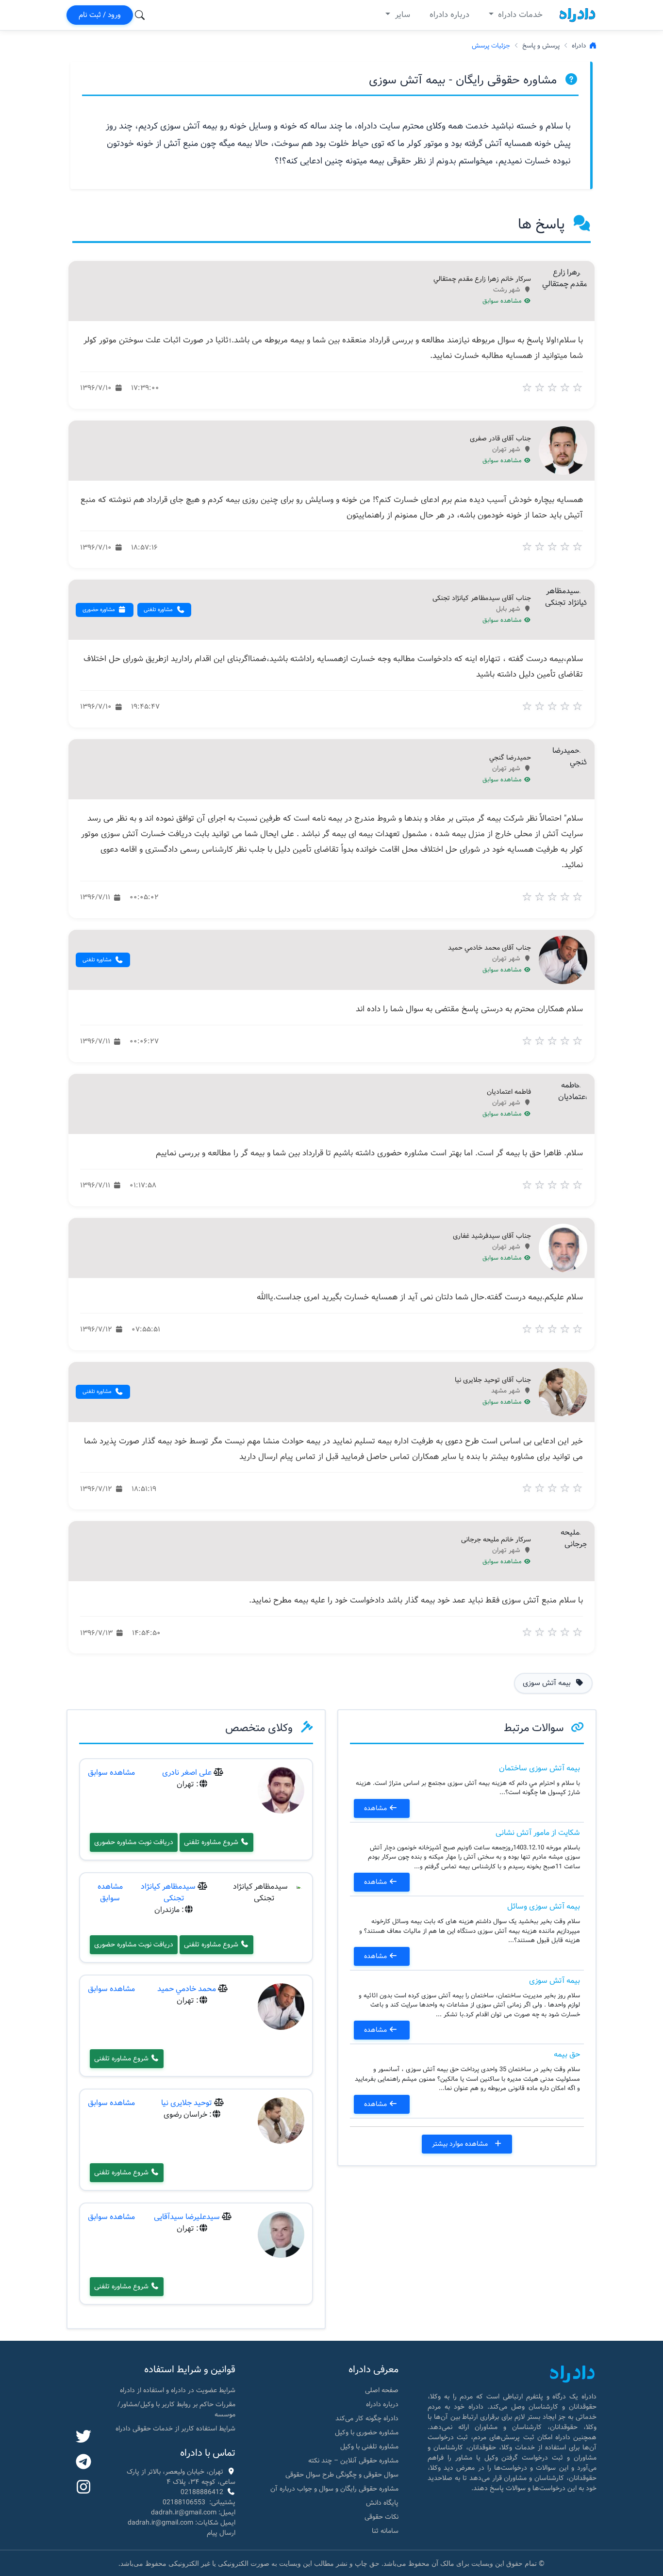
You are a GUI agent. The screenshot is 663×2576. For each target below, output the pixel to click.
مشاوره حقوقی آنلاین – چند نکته (353, 2461)
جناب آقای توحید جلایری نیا (493, 1380)
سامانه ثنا (385, 2531)
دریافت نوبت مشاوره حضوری (134, 1842)
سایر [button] (401, 15)
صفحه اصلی (382, 2390)
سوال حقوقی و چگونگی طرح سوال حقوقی (342, 2475)
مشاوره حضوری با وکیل (367, 2432)
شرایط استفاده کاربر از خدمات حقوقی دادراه (175, 2429)
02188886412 (202, 2492)
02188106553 (184, 2502)
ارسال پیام (221, 2533)
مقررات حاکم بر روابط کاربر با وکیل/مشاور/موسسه (176, 2409)
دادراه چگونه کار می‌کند (367, 2418)
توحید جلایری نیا (187, 2103)
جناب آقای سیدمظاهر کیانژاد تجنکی (482, 599)
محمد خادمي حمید (187, 1989)
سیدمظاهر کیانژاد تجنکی (168, 1892)
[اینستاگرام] (83, 2488)
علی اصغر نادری (187, 1773)
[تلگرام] (83, 2463)
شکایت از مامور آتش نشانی (538, 1833)
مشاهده (376, 1808)
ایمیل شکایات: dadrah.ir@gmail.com (182, 2523)
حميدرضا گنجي (510, 758)
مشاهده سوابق (503, 301)
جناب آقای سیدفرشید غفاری (492, 1236)
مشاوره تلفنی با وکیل (369, 2446)
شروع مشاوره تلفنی (212, 1842)
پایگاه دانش (382, 2503)
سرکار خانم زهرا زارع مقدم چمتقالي (482, 279)
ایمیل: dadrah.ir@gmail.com (193, 2512)
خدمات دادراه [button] (519, 15)
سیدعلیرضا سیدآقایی (187, 2217)
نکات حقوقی (381, 2517)
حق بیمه (567, 2054)
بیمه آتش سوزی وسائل (544, 1906)
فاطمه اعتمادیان (509, 1092)
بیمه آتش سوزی (555, 1981)
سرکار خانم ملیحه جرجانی (496, 1540)
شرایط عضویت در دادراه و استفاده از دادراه (178, 2390)
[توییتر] (83, 2437)
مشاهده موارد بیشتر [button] (461, 2144)
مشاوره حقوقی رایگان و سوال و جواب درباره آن (334, 2489)
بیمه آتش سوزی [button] (548, 1683)
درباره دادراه (449, 15)
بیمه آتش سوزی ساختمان (539, 1768)
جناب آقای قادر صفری (500, 439)
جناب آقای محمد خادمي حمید (489, 948)
